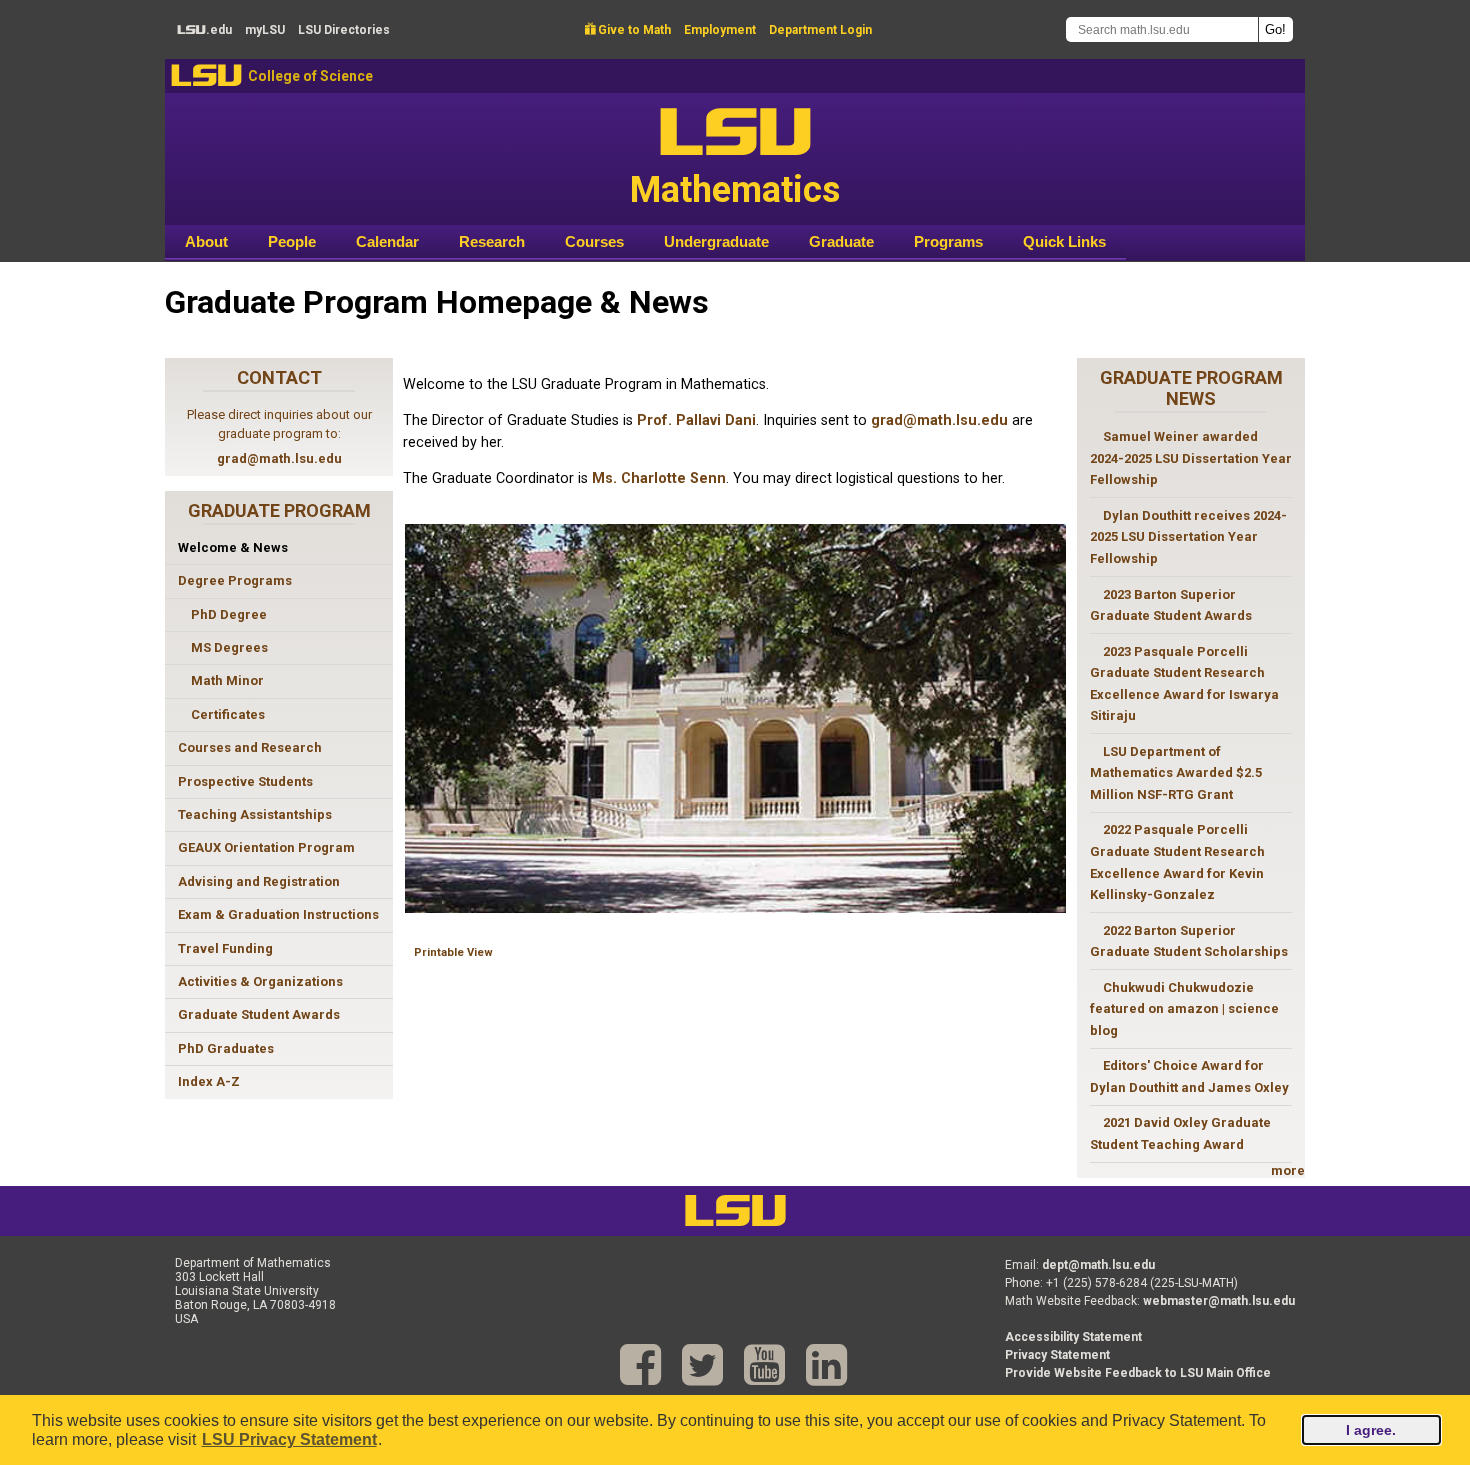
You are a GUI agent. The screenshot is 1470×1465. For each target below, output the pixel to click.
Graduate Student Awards (259, 1014)
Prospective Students (245, 781)
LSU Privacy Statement (289, 1439)
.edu (204, 30)
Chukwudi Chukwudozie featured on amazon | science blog (1184, 1009)
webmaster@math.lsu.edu (1219, 1301)
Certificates (228, 714)
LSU (206, 75)
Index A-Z (209, 1081)
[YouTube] (764, 1365)
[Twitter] (702, 1365)
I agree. (1371, 1430)
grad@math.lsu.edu (279, 458)
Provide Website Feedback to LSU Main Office (1138, 1373)
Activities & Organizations (260, 981)
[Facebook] (640, 1365)
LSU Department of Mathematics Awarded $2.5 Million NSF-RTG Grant (1176, 773)
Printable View (453, 952)
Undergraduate (716, 241)
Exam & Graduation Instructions (278, 914)
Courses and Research (250, 747)
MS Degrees (229, 647)
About (206, 241)
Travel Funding (225, 948)
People (292, 241)
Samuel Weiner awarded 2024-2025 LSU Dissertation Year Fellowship (1191, 458)
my (265, 30)
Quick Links (1064, 241)
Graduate (841, 241)
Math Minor (227, 680)
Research (492, 241)
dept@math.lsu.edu (1098, 1265)
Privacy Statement (1057, 1355)
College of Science (310, 76)
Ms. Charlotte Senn (659, 478)
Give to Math (628, 30)
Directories (344, 30)
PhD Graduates (226, 1048)
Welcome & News (233, 547)
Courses (594, 241)
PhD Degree (229, 614)
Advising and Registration (259, 881)
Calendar (387, 241)
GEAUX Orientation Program (266, 847)
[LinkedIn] (826, 1365)
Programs (948, 241)
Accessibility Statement (1073, 1337)
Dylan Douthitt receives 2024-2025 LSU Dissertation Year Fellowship (1188, 537)
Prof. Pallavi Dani (696, 420)
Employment (720, 30)
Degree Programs (235, 580)
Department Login (820, 30)
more (1288, 1170)
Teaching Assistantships (255, 814)
